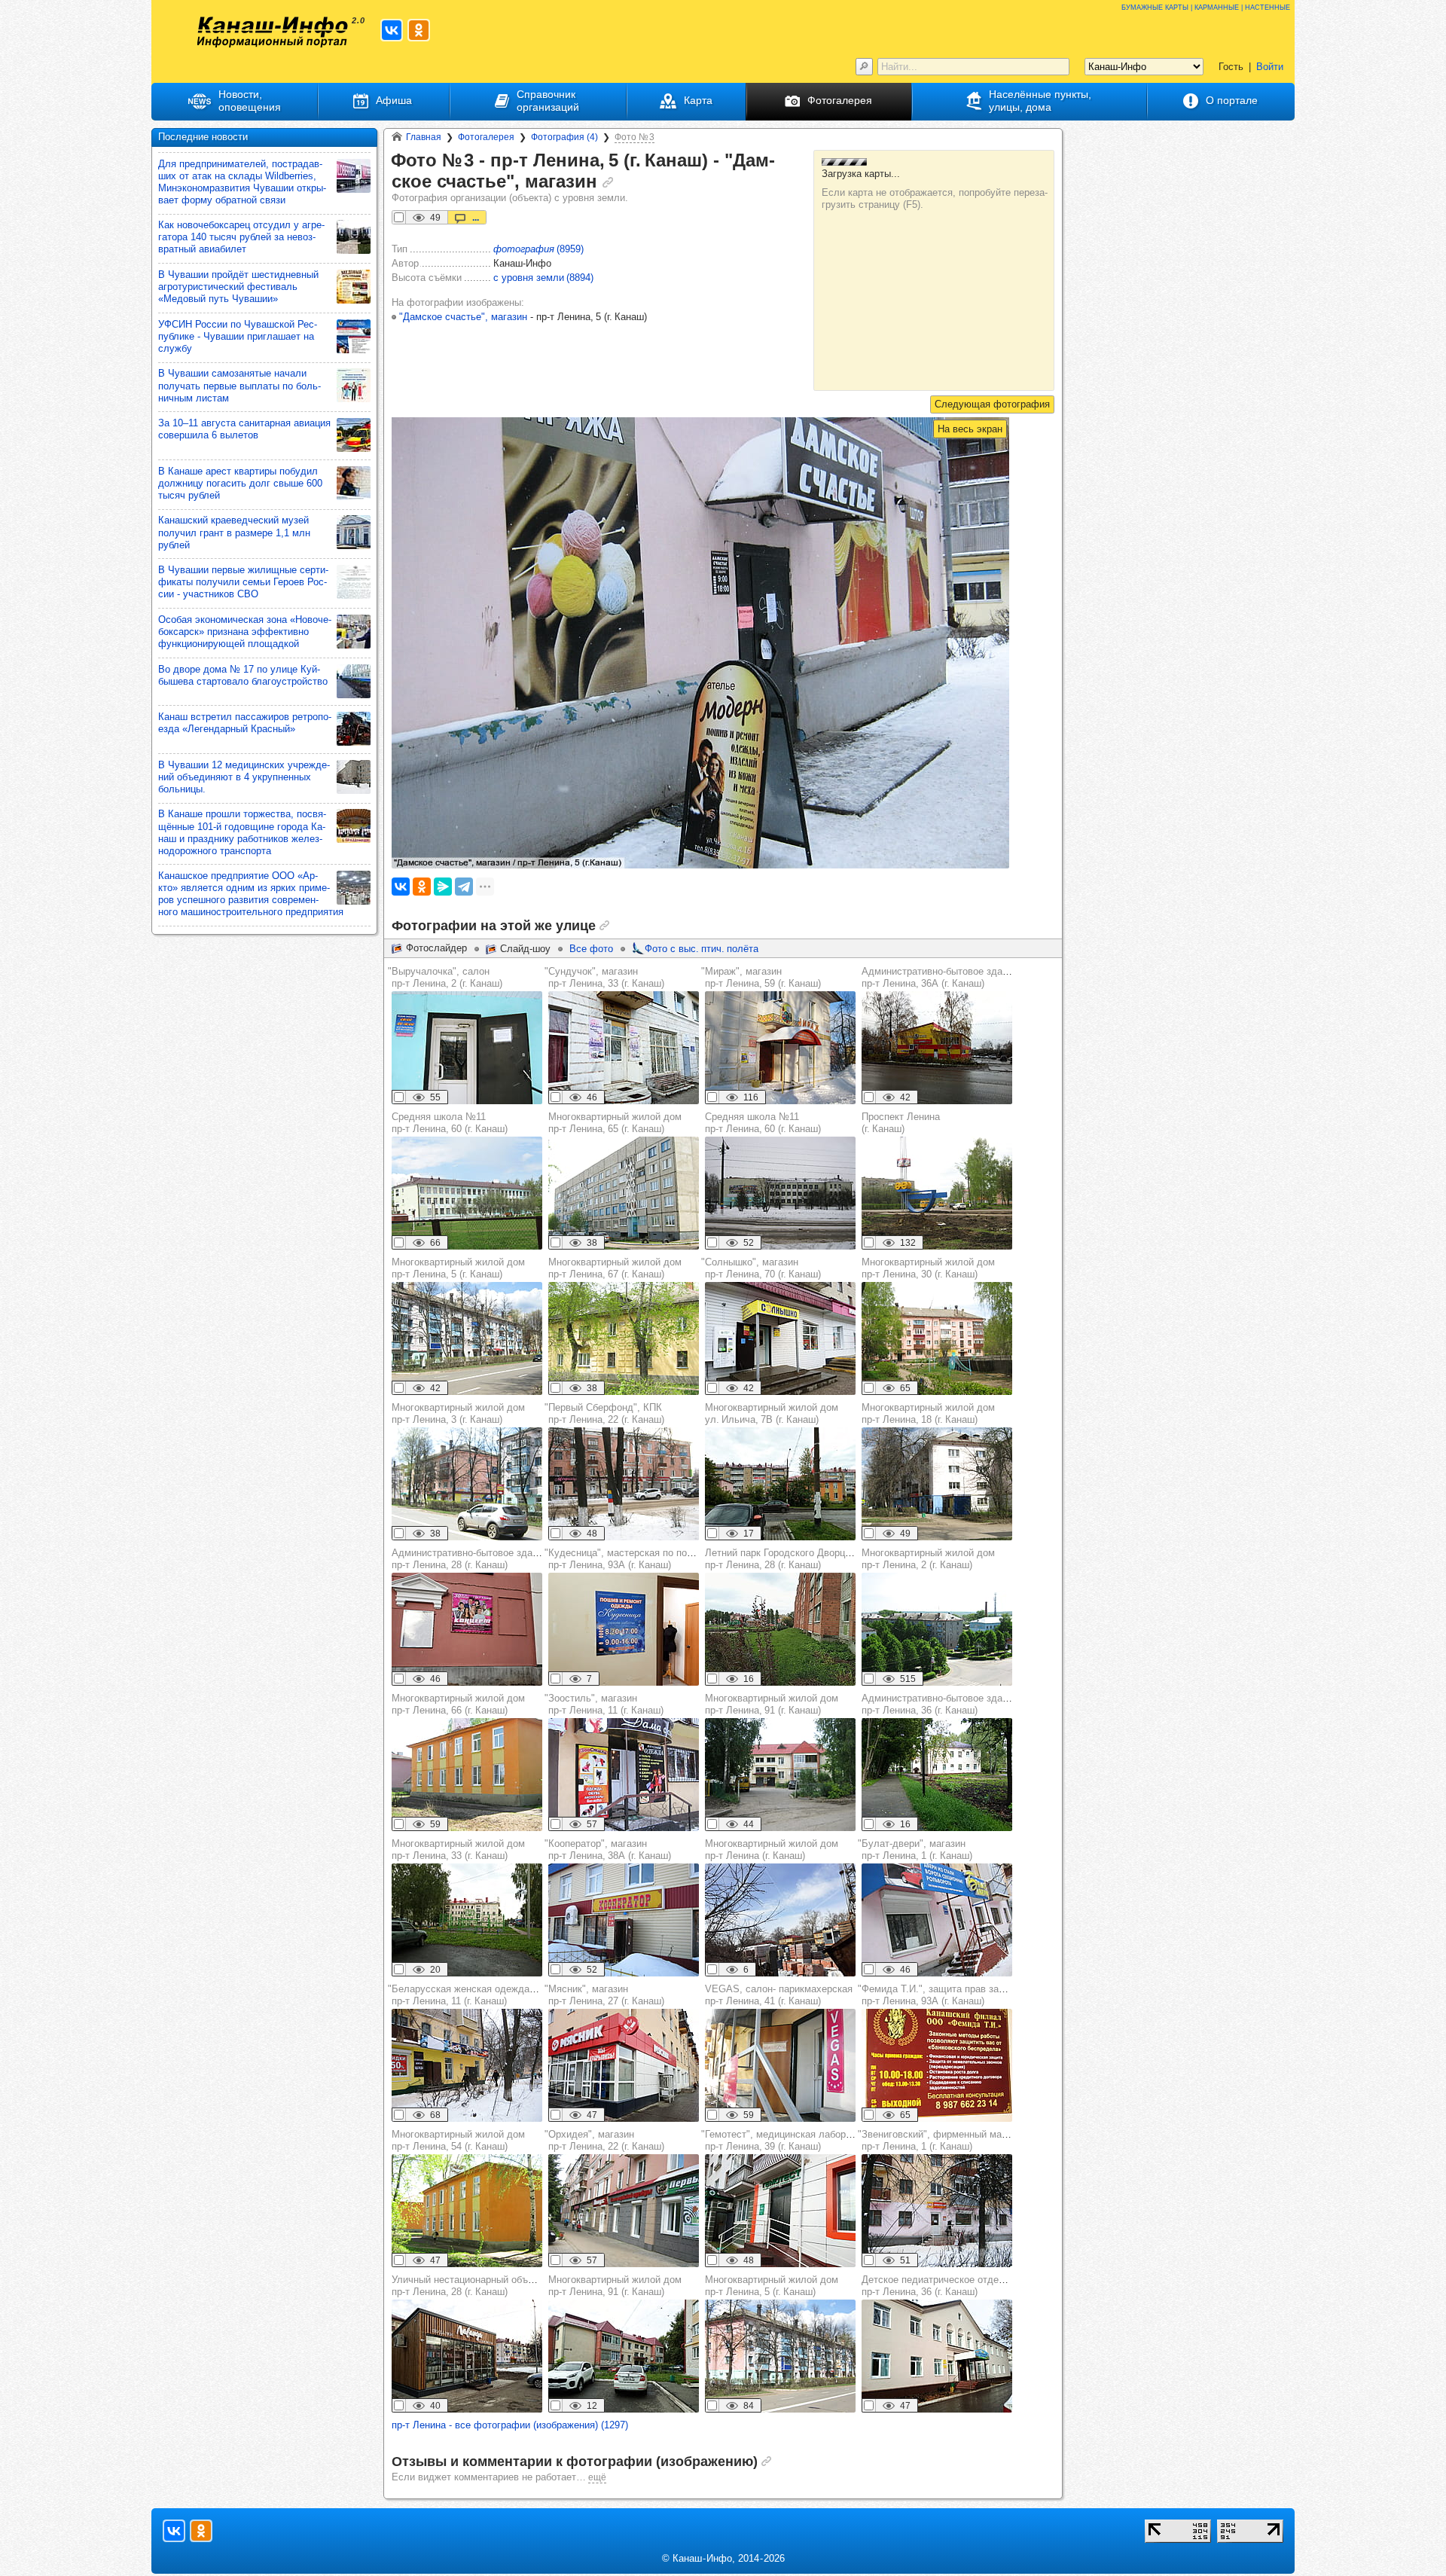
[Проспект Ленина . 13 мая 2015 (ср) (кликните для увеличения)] (937, 1193)
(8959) (538, 249)
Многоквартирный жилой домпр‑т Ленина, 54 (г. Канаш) (458, 2140)
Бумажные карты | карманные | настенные (1206, 6)
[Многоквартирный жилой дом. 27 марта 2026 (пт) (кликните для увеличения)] (780, 1920)
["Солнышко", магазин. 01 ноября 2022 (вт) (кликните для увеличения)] (780, 1338)
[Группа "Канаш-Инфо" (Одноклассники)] (419, 30)
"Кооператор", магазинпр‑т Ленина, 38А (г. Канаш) (608, 1850)
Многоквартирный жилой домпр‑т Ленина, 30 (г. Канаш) (928, 1268)
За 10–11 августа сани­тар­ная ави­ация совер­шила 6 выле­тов (244, 429)
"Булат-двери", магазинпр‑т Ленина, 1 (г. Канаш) (915, 1850)
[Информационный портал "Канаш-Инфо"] (273, 32)
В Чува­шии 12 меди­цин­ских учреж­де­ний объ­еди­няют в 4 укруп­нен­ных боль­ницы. (244, 777)
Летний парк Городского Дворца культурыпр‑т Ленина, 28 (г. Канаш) (800, 1559)
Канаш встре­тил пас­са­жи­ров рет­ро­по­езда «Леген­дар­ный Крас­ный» (245, 723)
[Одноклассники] (422, 887)
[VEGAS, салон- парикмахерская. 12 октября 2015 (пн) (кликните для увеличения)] (780, 2065)
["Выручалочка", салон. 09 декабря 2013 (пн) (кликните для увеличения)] (467, 1048)
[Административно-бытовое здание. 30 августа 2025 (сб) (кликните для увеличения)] (937, 1775)
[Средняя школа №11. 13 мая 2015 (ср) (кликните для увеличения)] (467, 1193)
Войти (1270, 67)
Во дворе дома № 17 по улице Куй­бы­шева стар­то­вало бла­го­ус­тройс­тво (243, 675)
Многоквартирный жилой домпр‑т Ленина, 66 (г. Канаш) (458, 1704)
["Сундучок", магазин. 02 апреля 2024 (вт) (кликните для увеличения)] (624, 1048)
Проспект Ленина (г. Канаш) (901, 1123)
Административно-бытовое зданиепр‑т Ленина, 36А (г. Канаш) (940, 977)
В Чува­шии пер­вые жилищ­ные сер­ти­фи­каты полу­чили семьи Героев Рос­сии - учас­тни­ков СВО (243, 582)
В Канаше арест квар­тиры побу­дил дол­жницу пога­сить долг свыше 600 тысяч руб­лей (240, 483)
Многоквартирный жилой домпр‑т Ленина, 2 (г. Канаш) (928, 1559)
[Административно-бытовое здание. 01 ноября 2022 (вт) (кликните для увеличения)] (937, 1048)
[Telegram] (464, 887)
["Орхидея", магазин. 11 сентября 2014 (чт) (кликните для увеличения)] (624, 2211)
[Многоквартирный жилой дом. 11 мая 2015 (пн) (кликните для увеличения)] (624, 1193)
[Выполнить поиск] (864, 67)
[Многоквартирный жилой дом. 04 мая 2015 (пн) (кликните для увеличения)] (467, 1338)
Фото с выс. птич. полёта (702, 949)
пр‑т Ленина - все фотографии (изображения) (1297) (510, 2425)
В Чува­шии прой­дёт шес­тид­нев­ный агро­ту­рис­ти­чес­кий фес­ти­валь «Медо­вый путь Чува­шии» (238, 287)
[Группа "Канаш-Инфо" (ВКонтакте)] (392, 30)
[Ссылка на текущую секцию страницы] (608, 182)
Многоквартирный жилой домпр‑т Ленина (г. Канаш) (772, 1850)
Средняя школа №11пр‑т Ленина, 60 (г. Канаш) (450, 1123)
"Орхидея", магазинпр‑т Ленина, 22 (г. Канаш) (604, 2140)
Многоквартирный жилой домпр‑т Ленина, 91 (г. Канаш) (772, 1704)
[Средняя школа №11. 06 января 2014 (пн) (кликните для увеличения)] (780, 1193)
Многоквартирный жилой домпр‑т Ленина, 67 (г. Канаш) (615, 1268)
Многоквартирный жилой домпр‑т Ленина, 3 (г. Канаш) (458, 1413)
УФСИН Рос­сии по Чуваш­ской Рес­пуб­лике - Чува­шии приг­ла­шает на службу (238, 336)
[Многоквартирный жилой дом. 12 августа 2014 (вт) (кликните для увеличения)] (780, 1775)
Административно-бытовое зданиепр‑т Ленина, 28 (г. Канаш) (470, 1559)
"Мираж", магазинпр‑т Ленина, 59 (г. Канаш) (761, 977)
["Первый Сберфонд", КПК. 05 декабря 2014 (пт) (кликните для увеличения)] (624, 1484)
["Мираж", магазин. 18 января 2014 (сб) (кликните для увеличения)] (780, 1048)
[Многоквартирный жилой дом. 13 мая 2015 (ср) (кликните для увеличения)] (467, 1775)
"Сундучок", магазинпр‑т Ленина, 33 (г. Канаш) (604, 977)
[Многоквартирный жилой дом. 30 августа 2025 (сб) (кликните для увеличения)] (780, 1484)
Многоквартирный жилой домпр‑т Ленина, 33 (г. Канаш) (458, 1850)
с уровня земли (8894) (543, 278)
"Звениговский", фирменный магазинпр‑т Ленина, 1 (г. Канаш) (942, 2140)
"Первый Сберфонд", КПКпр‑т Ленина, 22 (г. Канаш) (604, 1413)
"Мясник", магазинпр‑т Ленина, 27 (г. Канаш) (604, 1995)
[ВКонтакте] (401, 887)
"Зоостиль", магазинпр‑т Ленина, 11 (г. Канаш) (604, 1704)
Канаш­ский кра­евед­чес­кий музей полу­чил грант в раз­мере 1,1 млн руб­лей (234, 532)
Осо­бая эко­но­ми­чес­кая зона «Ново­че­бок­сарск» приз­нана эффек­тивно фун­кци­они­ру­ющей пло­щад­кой (245, 632)
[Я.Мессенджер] (443, 887)
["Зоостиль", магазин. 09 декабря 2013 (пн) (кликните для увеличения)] (624, 1775)
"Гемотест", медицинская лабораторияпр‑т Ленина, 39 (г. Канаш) (789, 2140)
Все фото (591, 949)
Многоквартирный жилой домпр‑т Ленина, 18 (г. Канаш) (928, 1413)
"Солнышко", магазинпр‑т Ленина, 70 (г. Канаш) (761, 1268)
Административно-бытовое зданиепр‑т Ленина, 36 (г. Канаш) (940, 1704)
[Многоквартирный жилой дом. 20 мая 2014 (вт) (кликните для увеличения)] (937, 1629)
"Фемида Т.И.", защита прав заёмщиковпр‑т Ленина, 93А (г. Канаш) (949, 1995)
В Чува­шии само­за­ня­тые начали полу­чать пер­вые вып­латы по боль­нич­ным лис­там (239, 385)
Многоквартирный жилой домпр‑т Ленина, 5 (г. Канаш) (458, 1268)
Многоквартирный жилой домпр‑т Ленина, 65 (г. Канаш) (615, 1123)
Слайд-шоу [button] (525, 949)
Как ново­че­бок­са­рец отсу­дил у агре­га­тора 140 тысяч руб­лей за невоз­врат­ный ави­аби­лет (241, 237)
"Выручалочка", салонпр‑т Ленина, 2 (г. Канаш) (445, 977)
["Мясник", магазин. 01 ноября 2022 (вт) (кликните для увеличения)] (624, 2065)
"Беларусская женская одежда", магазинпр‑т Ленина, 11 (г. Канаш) (482, 1995)
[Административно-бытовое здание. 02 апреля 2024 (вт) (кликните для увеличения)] (467, 1629)
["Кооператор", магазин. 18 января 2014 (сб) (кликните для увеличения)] (624, 1920)
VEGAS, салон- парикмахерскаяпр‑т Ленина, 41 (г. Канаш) (779, 1995)
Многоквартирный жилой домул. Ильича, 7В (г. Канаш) (772, 1413)
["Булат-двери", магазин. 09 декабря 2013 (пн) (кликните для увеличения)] (937, 1920)
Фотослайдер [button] (436, 948)
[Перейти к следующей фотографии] (992, 404)
